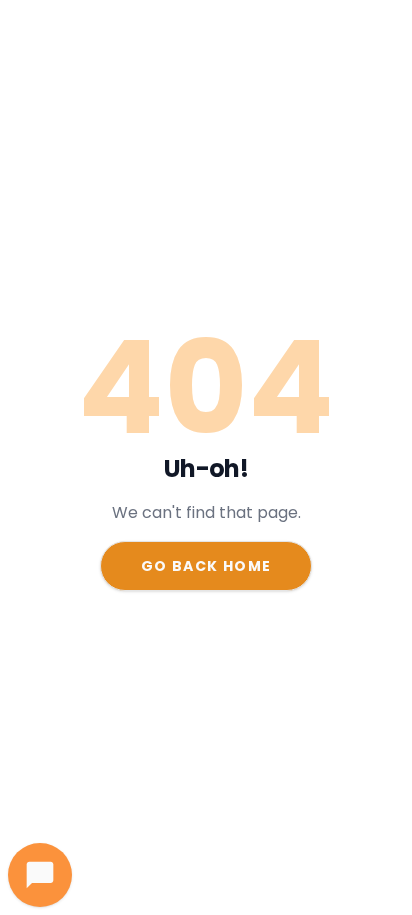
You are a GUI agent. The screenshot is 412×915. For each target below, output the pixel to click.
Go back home (206, 566)
